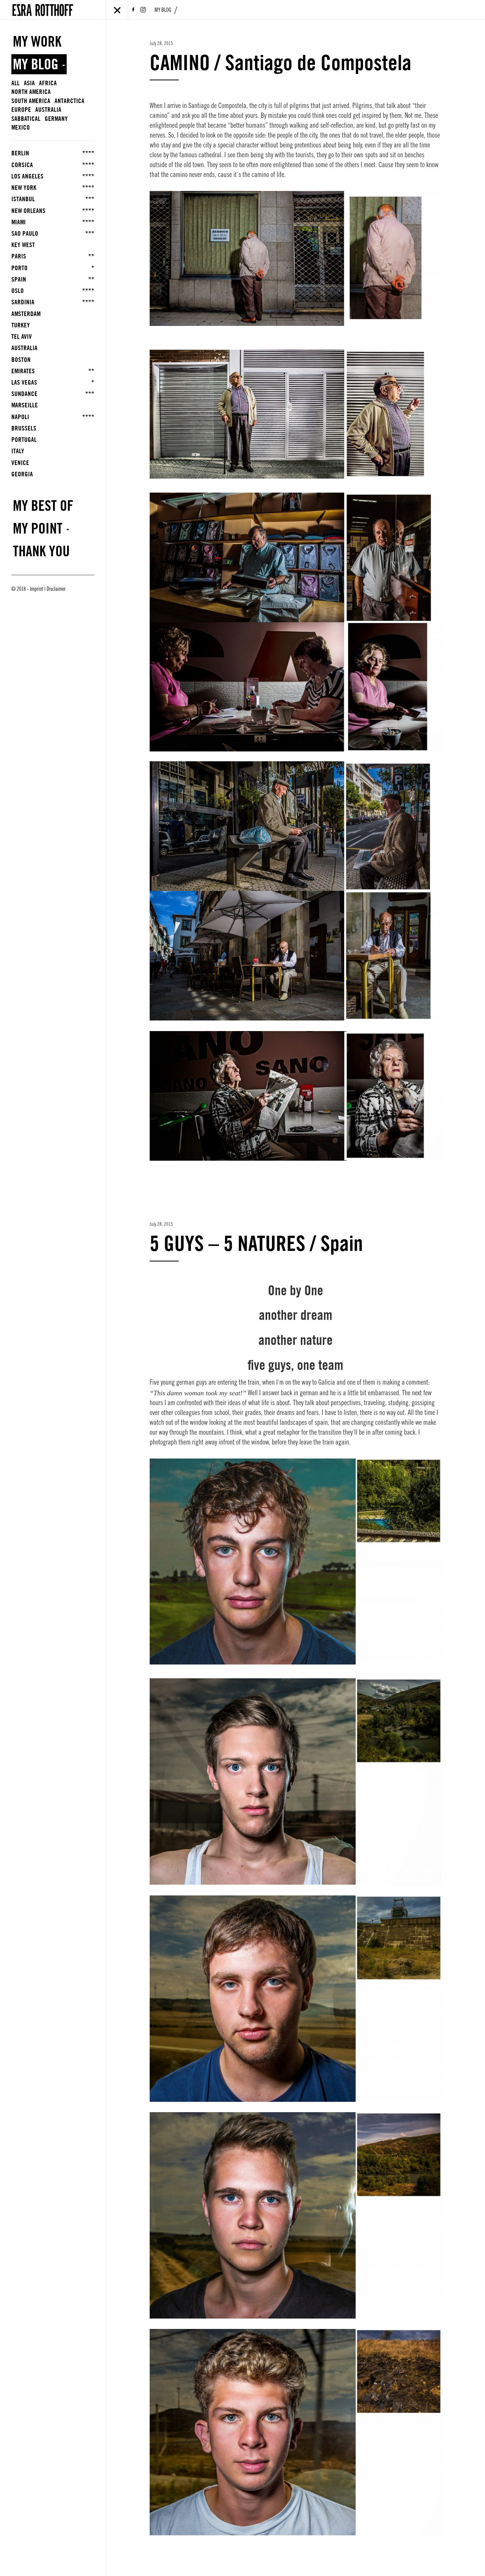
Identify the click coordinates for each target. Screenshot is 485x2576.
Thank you (41, 551)
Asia (29, 83)
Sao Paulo (53, 233)
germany (56, 119)
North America (31, 92)
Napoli (53, 417)
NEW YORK (53, 188)
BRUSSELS (24, 428)
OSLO (53, 291)
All (16, 83)
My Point (39, 528)
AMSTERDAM (26, 314)
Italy (18, 451)
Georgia (22, 474)
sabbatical (26, 119)
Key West (23, 245)
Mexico (21, 127)
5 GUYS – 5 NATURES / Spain (256, 1243)
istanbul (53, 199)
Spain (53, 279)
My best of (43, 505)
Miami (53, 222)
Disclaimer (56, 590)
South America (31, 101)
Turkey (21, 325)
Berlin (53, 153)
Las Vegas (53, 382)
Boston (21, 360)
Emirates (53, 371)
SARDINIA (53, 302)
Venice (20, 463)
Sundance (53, 394)
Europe (21, 110)
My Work (37, 41)
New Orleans (53, 211)
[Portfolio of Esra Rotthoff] (43, 9)
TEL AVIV (22, 336)
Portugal (24, 440)
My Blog (163, 11)
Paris (53, 256)
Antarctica (70, 101)
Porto (53, 268)
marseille (25, 405)
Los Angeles (53, 176)
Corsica (53, 165)
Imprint (37, 590)
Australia (48, 110)
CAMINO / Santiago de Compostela (281, 62)
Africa (48, 83)
